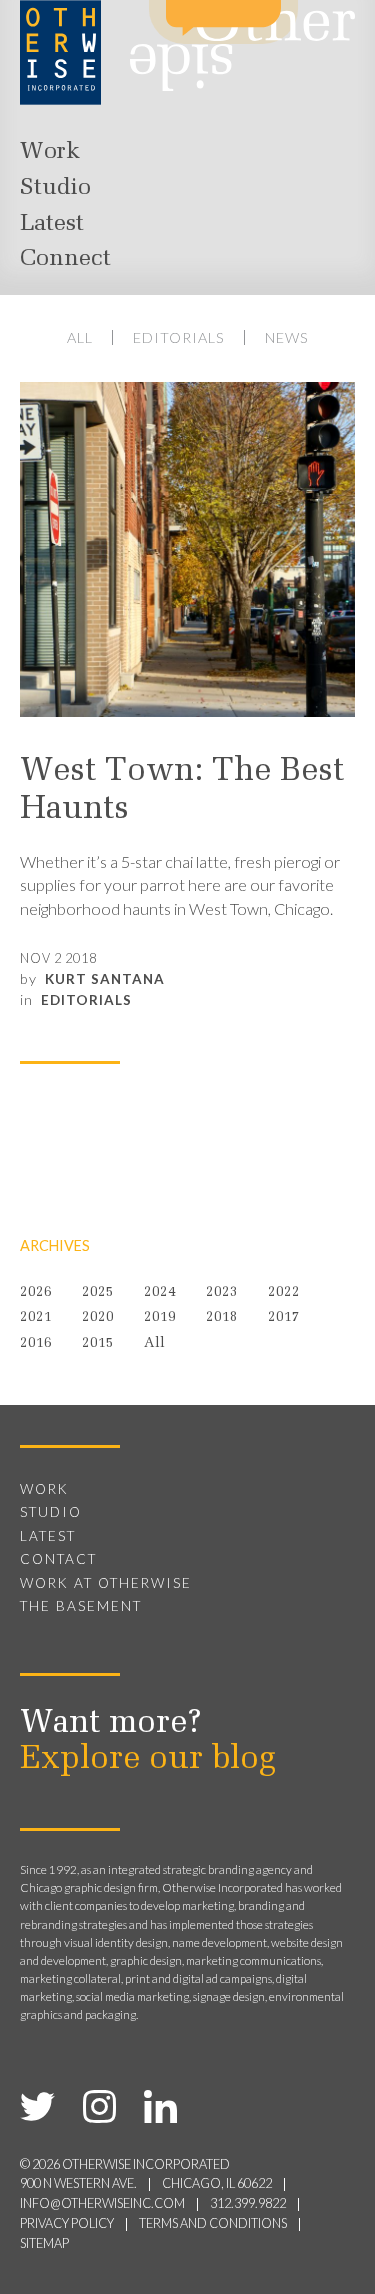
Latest (52, 224)
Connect (65, 259)
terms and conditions (213, 2223)
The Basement (81, 1606)
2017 (284, 1317)
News (287, 337)
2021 (36, 1317)
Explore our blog (148, 1760)
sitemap (44, 2243)
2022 (284, 1292)
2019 (160, 1317)
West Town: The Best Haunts (182, 791)
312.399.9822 (248, 2203)
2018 (222, 1317)
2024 (160, 1292)
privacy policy (67, 2223)
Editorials (179, 337)
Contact (58, 1559)
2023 (222, 1292)
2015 (98, 1343)
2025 (98, 1292)
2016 (36, 1343)
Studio (55, 188)
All (80, 337)
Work (50, 152)
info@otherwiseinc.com (102, 2203)
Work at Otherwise (106, 1583)
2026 (36, 1292)
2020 (98, 1317)
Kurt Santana (105, 979)
